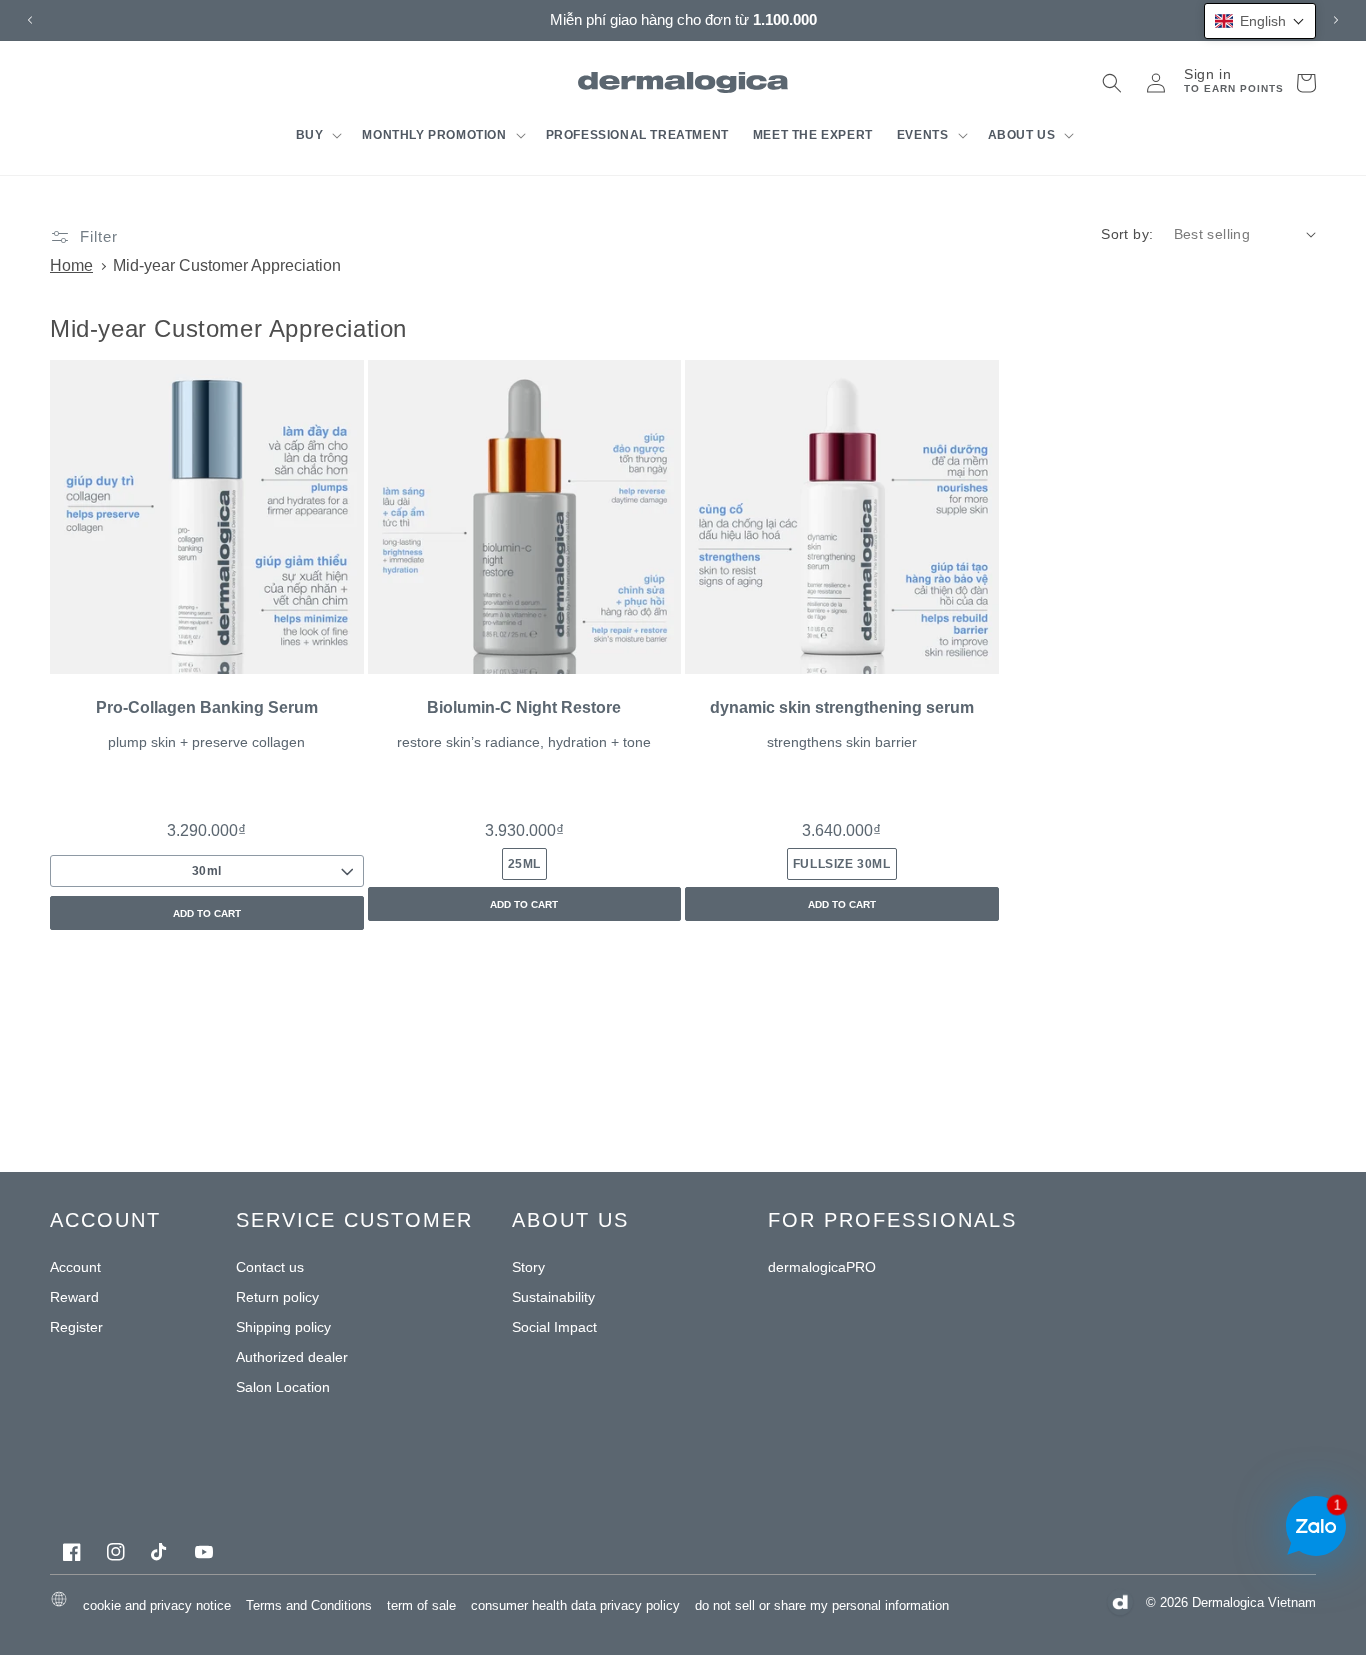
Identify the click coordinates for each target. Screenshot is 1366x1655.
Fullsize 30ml (842, 864)
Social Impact (554, 1327)
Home (71, 265)
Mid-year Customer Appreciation (227, 265)
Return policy (277, 1297)
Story (528, 1267)
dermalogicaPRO (822, 1267)
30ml (207, 871)
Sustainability (553, 1297)
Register (76, 1327)
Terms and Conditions (309, 1605)
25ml (524, 864)
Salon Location (283, 1387)
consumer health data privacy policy (575, 1605)
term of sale (421, 1605)
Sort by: (1127, 234)
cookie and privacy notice (157, 1605)
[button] (317, 135)
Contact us (270, 1267)
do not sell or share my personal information (822, 1605)
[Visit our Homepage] (683, 82)
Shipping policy (283, 1327)
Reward (74, 1297)
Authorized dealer (292, 1357)
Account (75, 1267)
